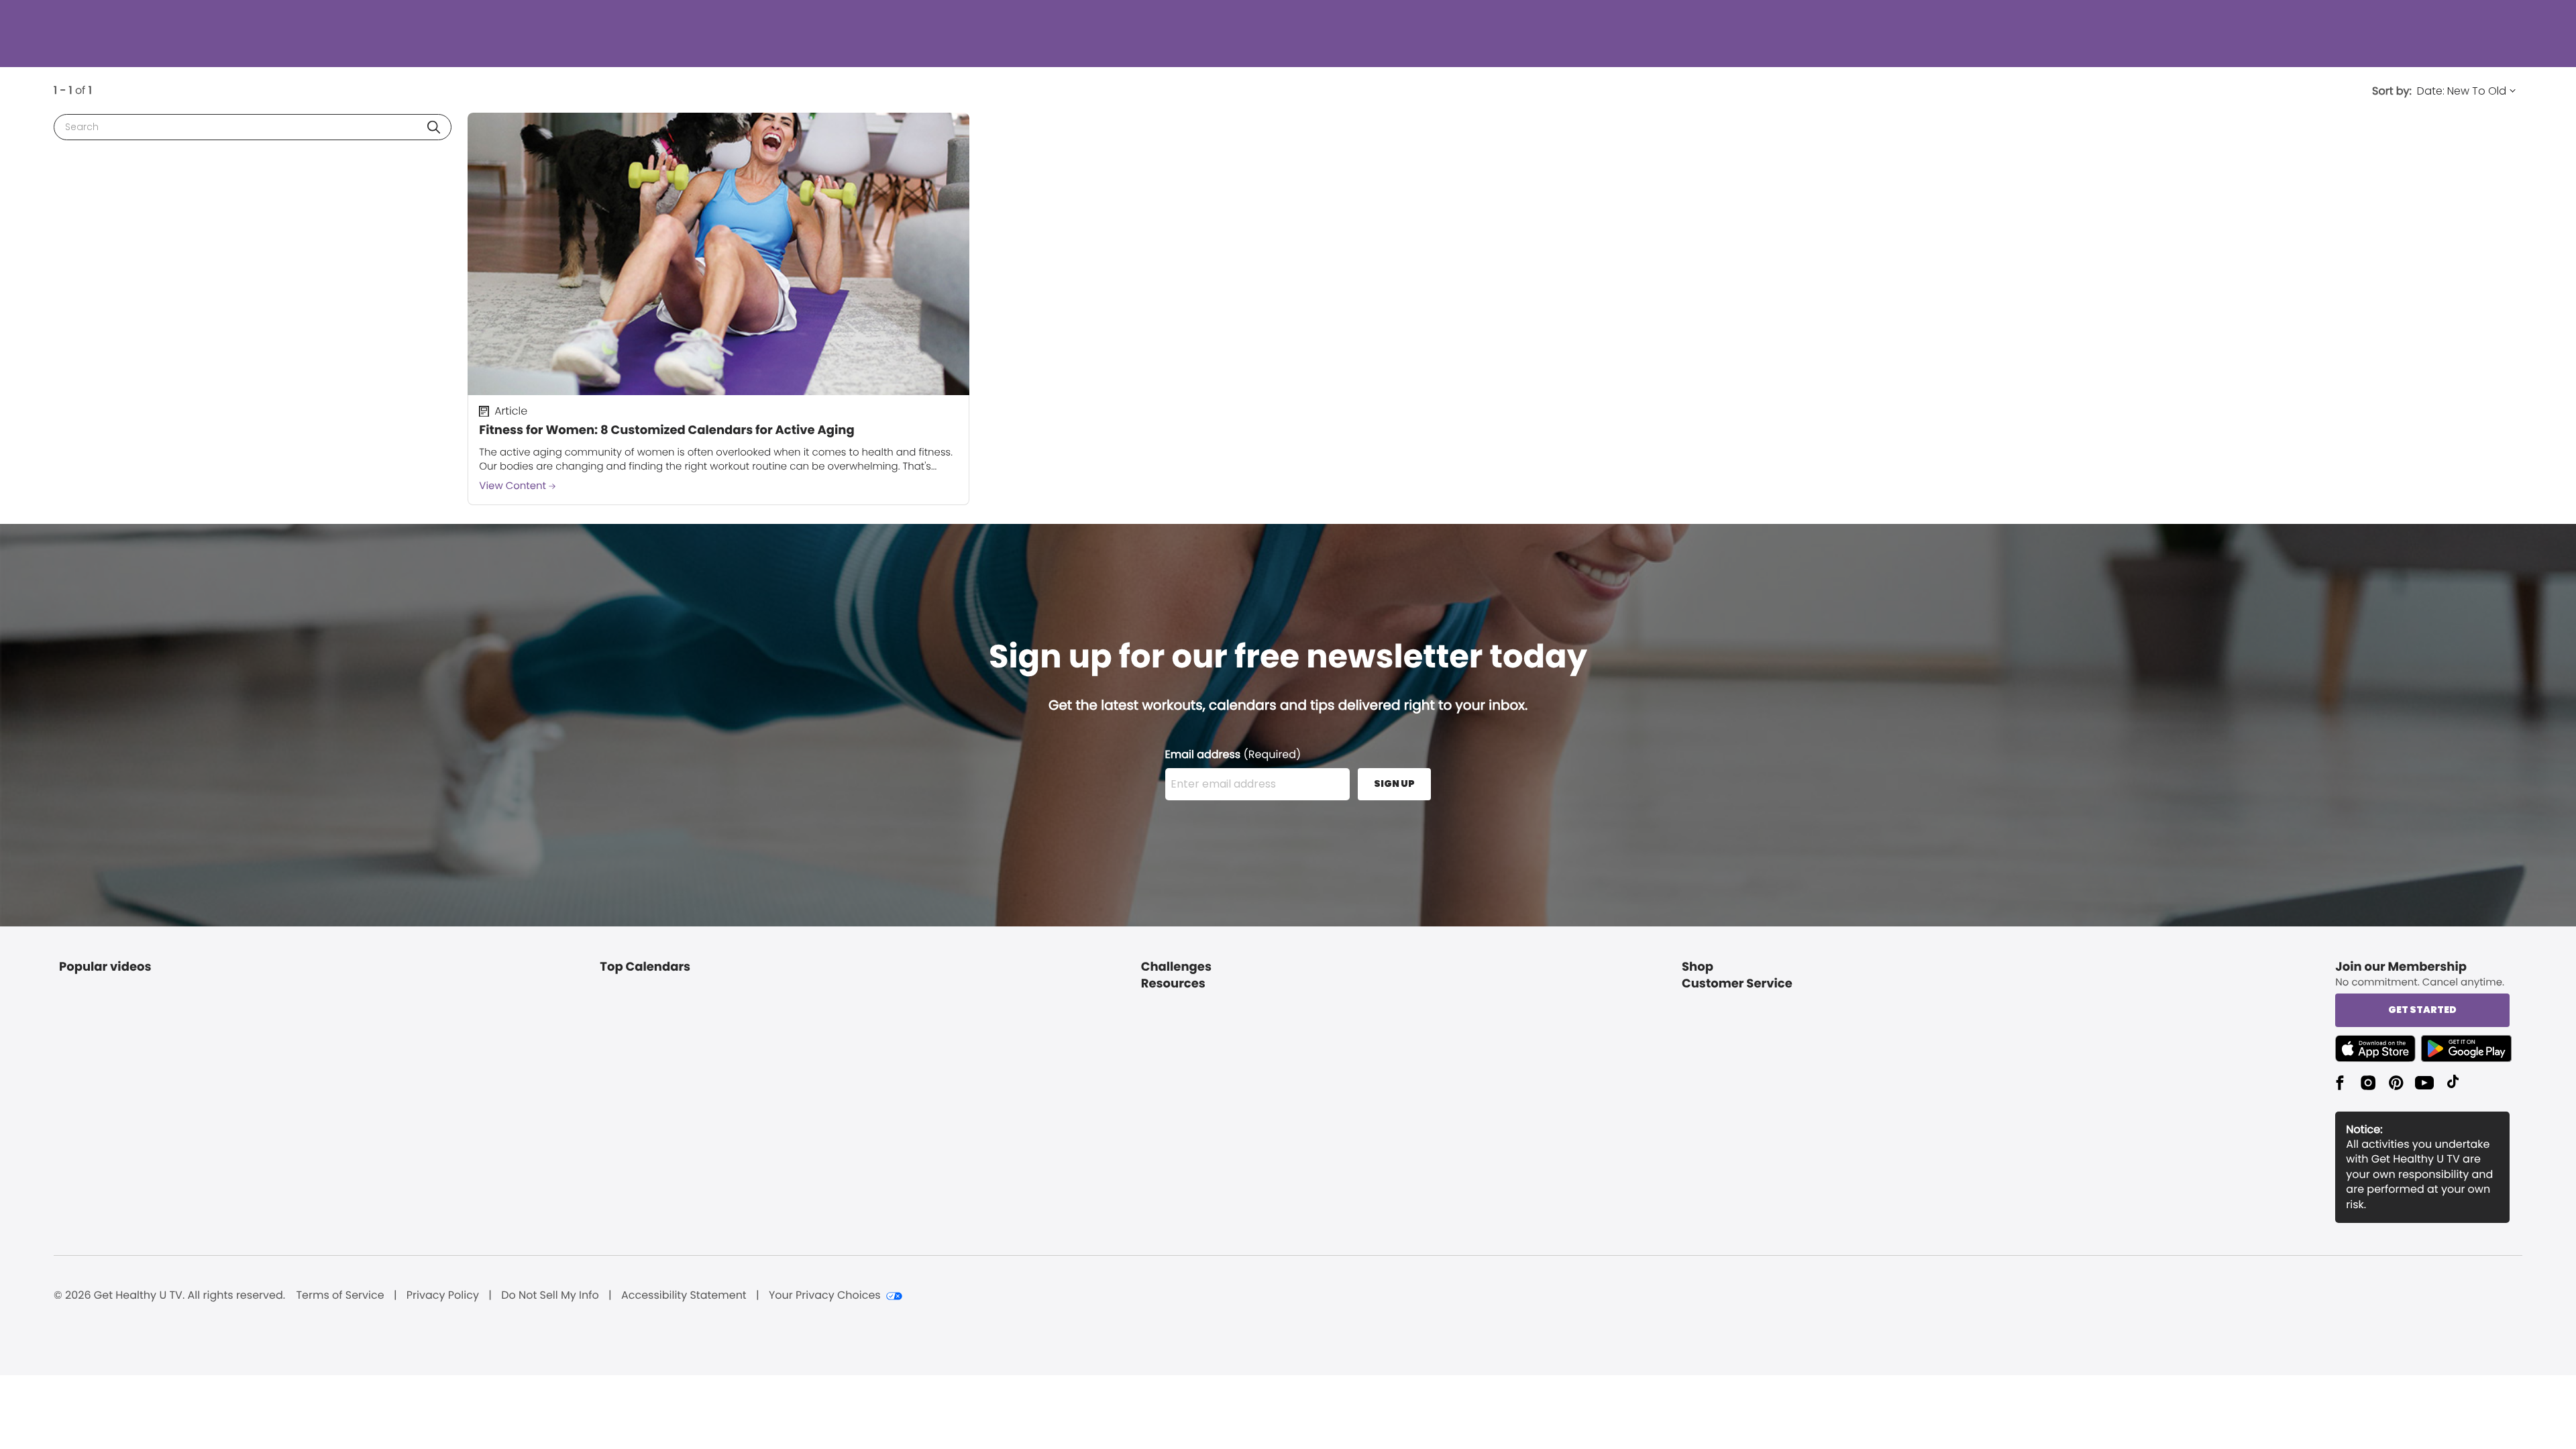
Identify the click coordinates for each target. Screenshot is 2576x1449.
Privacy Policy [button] (443, 1295)
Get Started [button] (2422, 1010)
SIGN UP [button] (1394, 784)
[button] (434, 127)
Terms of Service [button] (340, 1295)
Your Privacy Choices (825, 1295)
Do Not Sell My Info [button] (550, 1295)
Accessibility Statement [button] (684, 1295)
